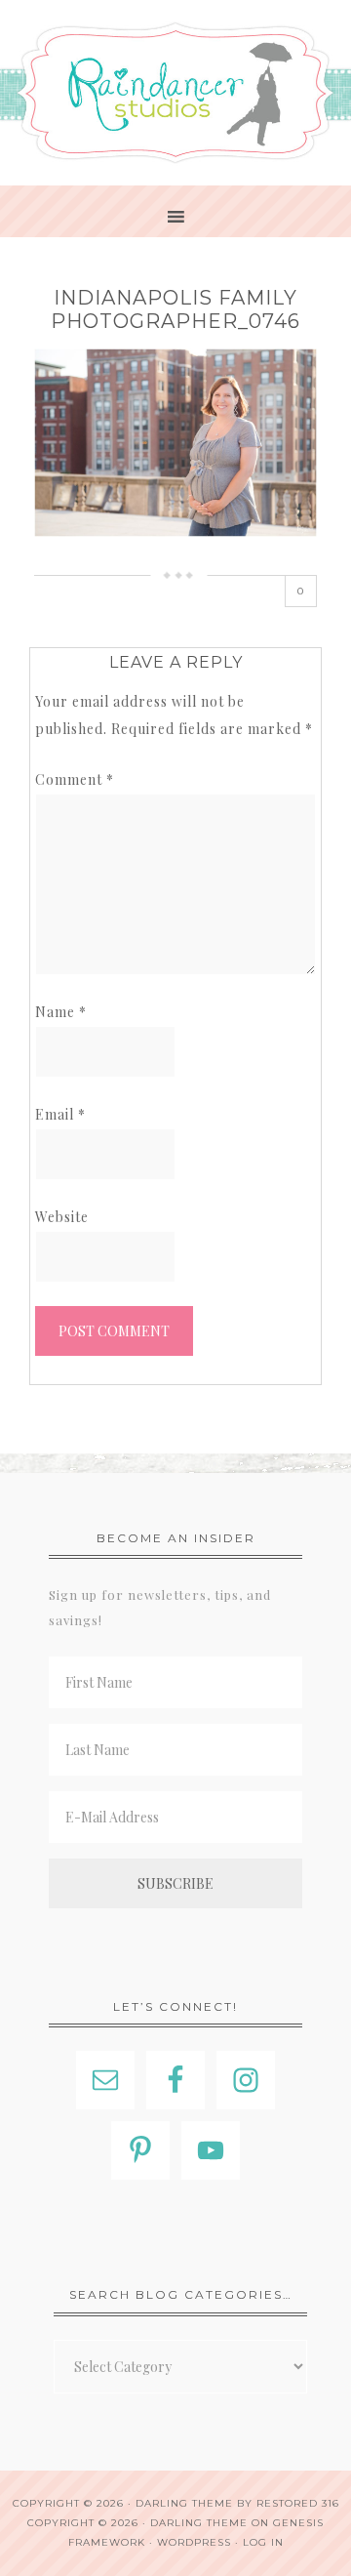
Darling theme (184, 2503)
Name (61, 1012)
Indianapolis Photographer (175, 93)
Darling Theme (199, 2523)
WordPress (194, 2542)
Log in (263, 2542)
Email (60, 1114)
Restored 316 (298, 2503)
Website (62, 1217)
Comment (75, 779)
